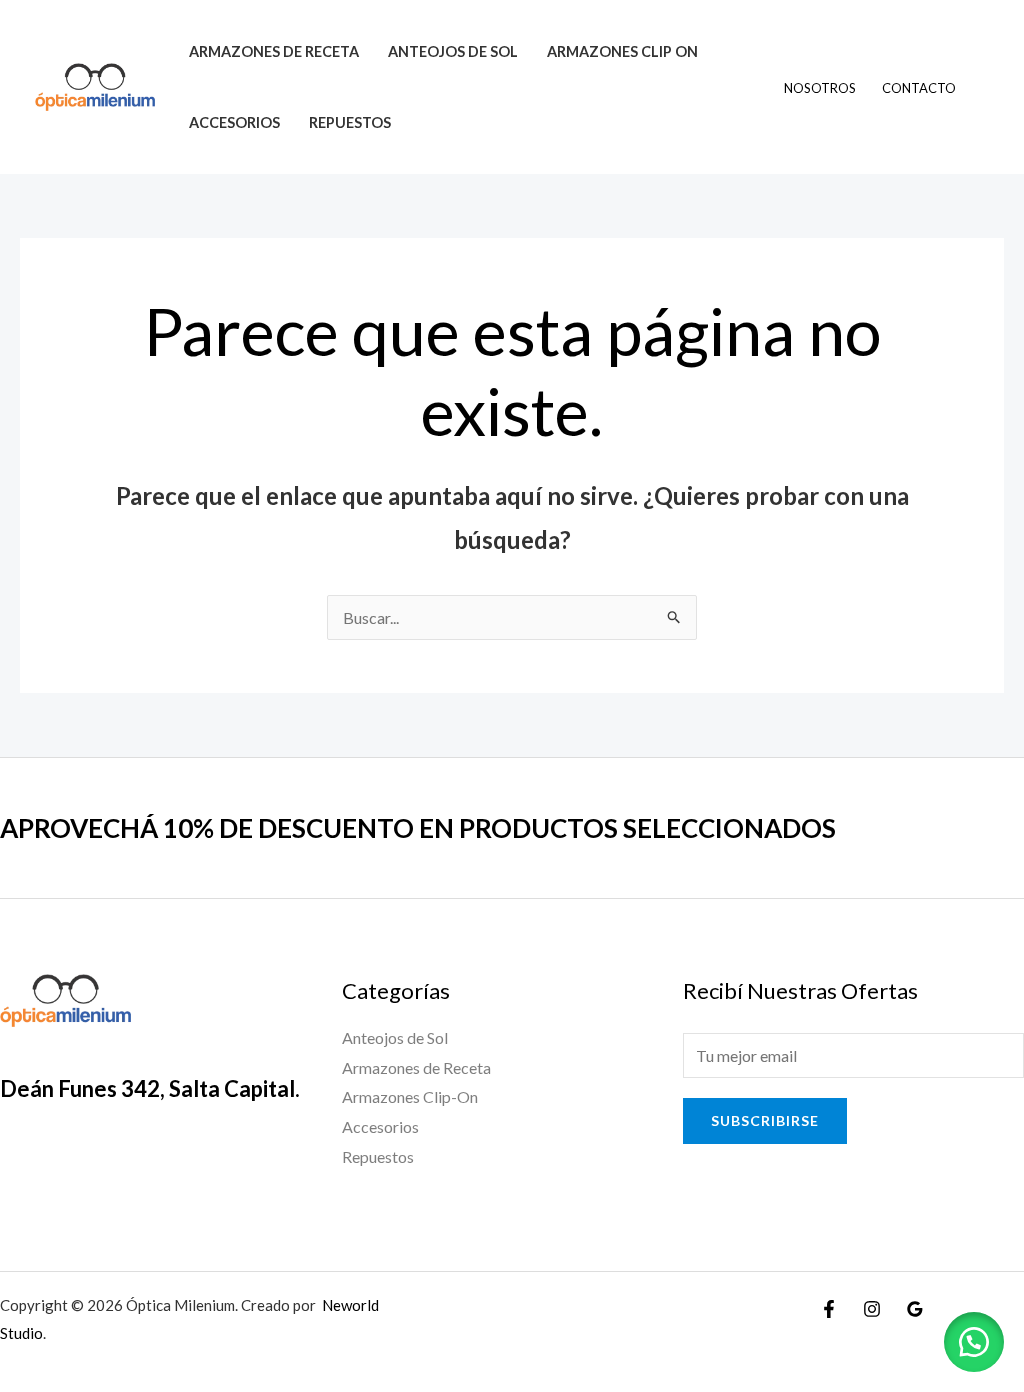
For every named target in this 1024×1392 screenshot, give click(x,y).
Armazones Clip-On (410, 1096)
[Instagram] (872, 1309)
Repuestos (378, 1156)
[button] (974, 1342)
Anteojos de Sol (395, 1037)
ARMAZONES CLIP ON (622, 51)
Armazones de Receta (416, 1067)
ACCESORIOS (234, 122)
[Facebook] (829, 1309)
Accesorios (380, 1126)
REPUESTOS (350, 122)
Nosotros (820, 88)
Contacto (919, 88)
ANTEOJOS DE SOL (453, 51)
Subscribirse (765, 1120)
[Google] (915, 1309)
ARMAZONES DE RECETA (274, 51)
